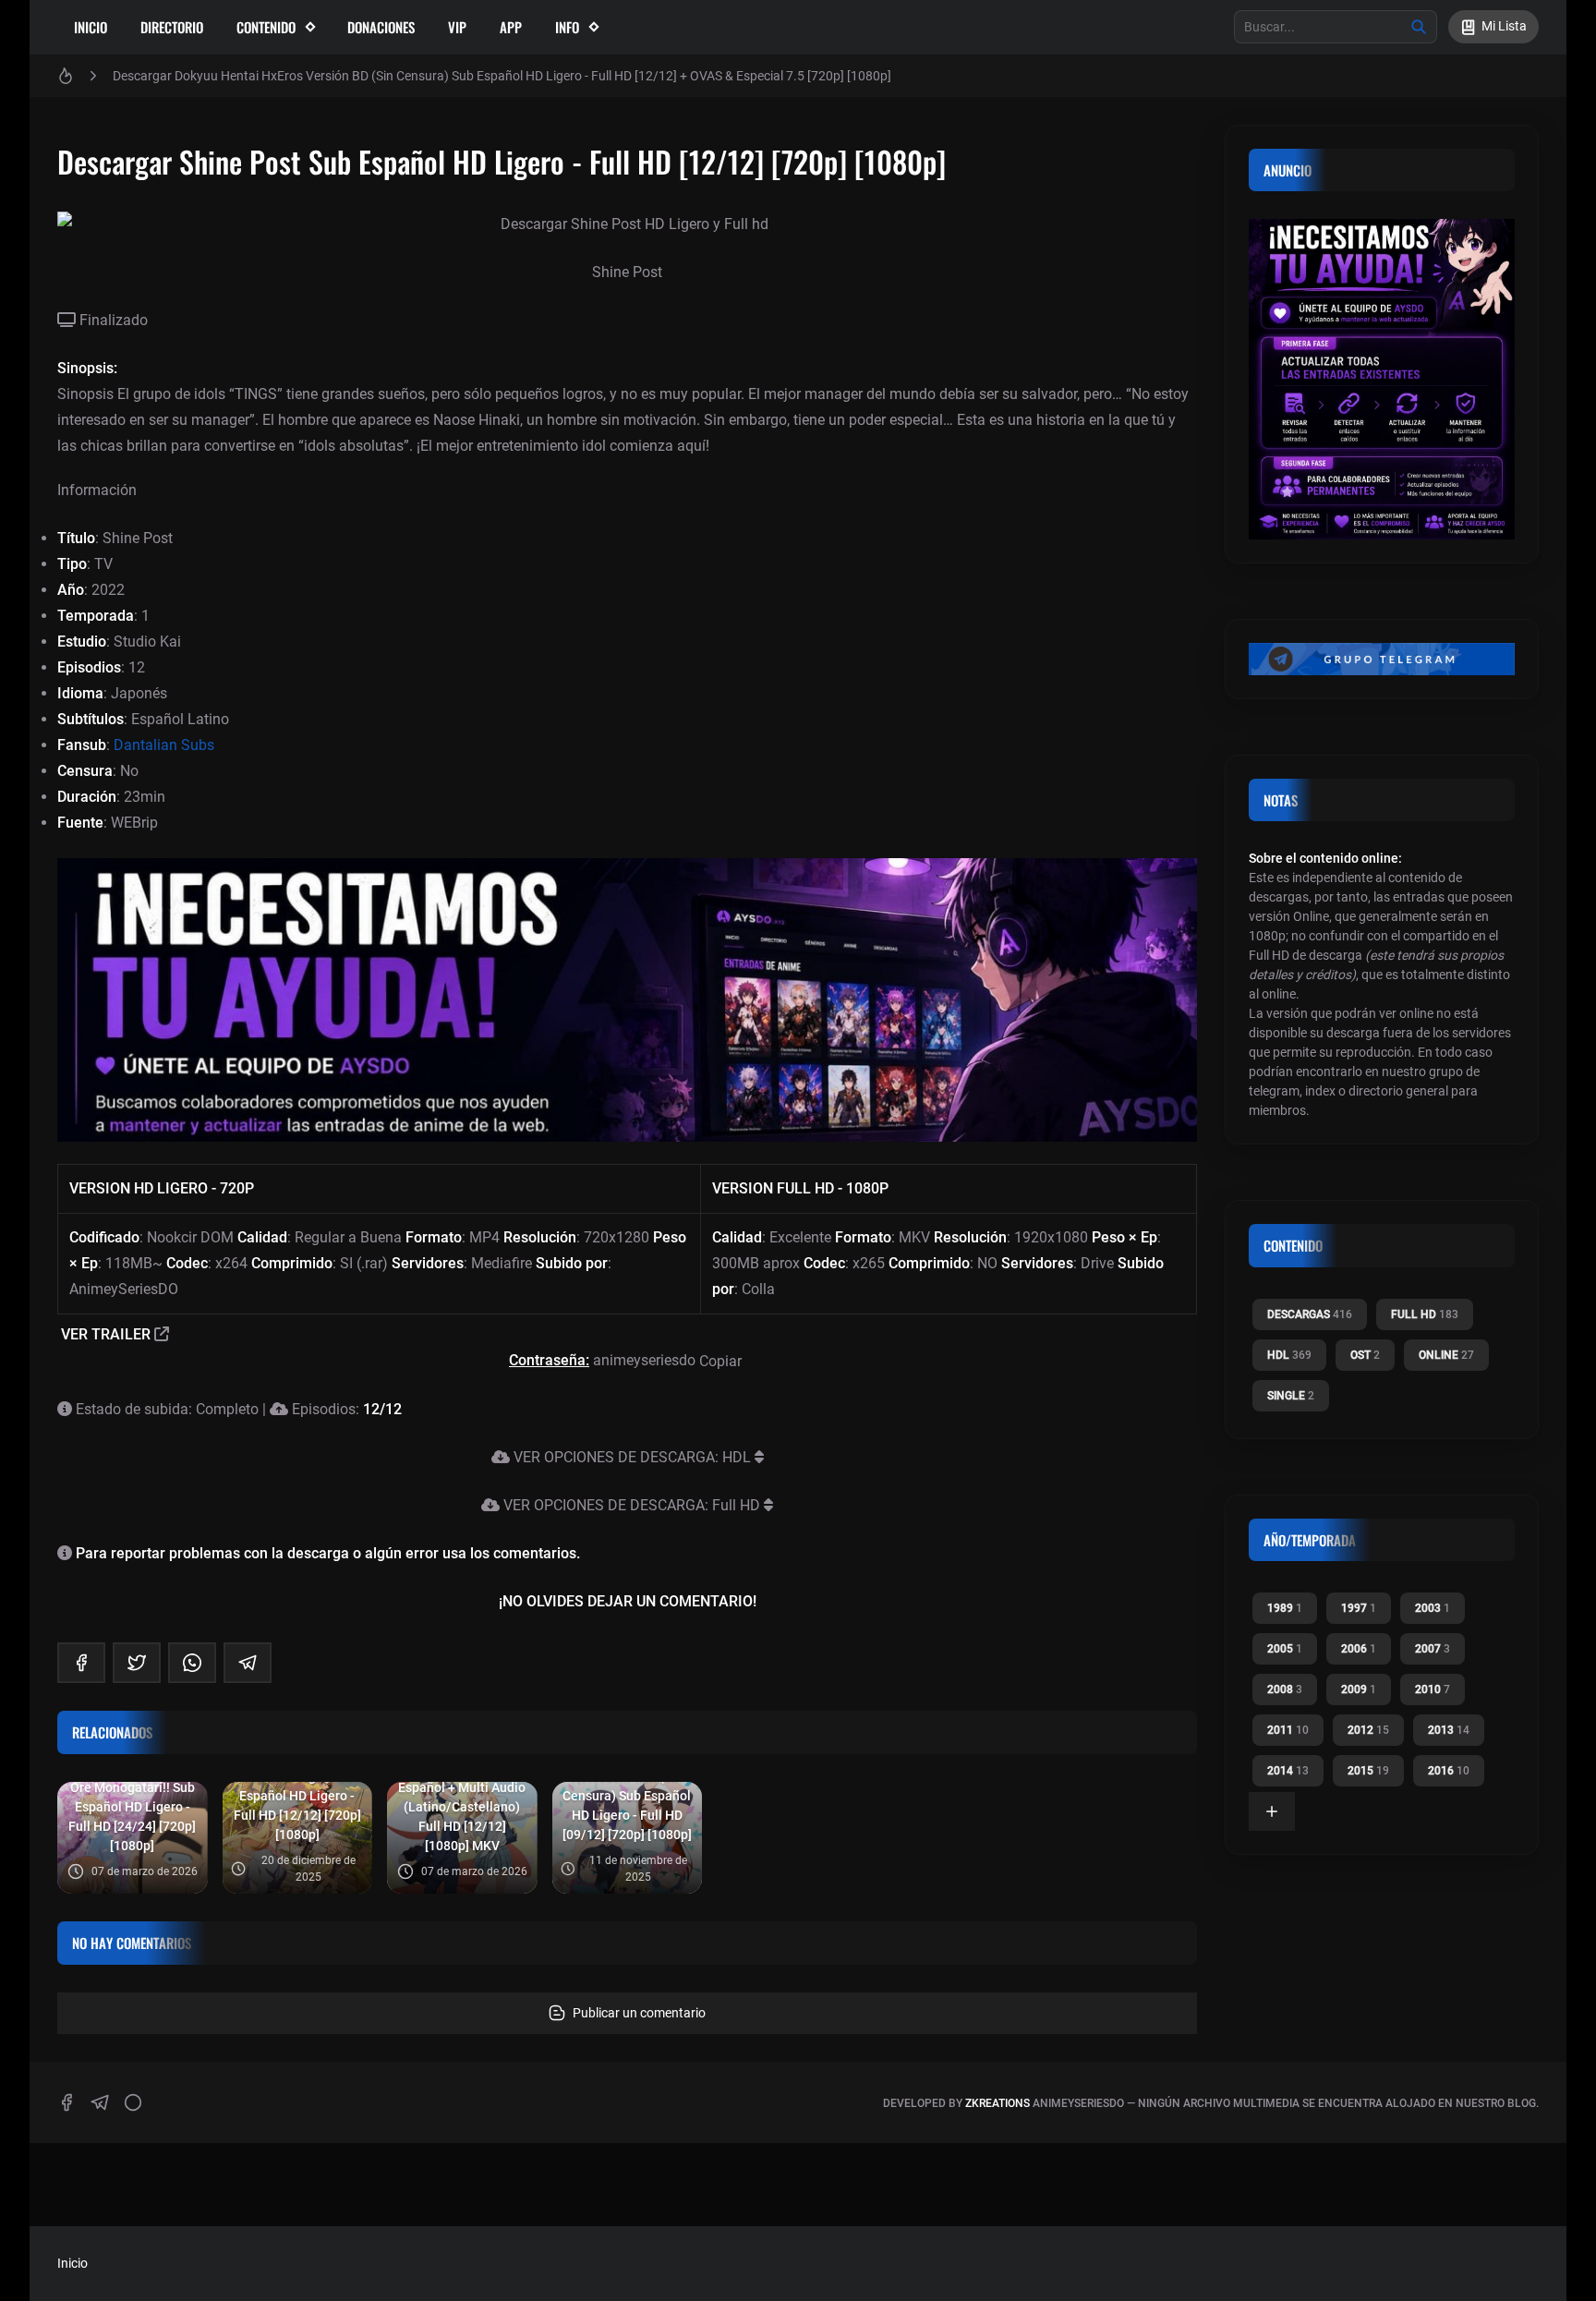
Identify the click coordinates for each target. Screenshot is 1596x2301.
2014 (1288, 1771)
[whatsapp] (192, 1663)
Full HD (1425, 1314)
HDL (1289, 1355)
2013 (1449, 1730)
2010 (1433, 1689)
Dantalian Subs (164, 745)
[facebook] (81, 1663)
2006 (1359, 1649)
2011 (1288, 1730)
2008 (1285, 1689)
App (511, 27)
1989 (1285, 1608)
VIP (457, 27)
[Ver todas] (1272, 1811)
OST (1365, 1355)
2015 (1368, 1771)
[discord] (133, 2102)
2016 (1449, 1771)
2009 (1359, 1689)
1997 (1359, 1608)
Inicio (91, 27)
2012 (1368, 1730)
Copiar (722, 1361)
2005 (1285, 1649)
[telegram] (248, 1663)
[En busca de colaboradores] (627, 1000)
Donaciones (381, 27)
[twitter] (137, 1663)
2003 (1433, 1608)
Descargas (1310, 1314)
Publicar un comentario (639, 2013)
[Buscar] (1419, 27)
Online (1446, 1355)
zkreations (997, 2103)
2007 (1433, 1649)
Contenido (266, 27)
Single (1291, 1396)
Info (567, 27)
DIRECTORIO (172, 27)
